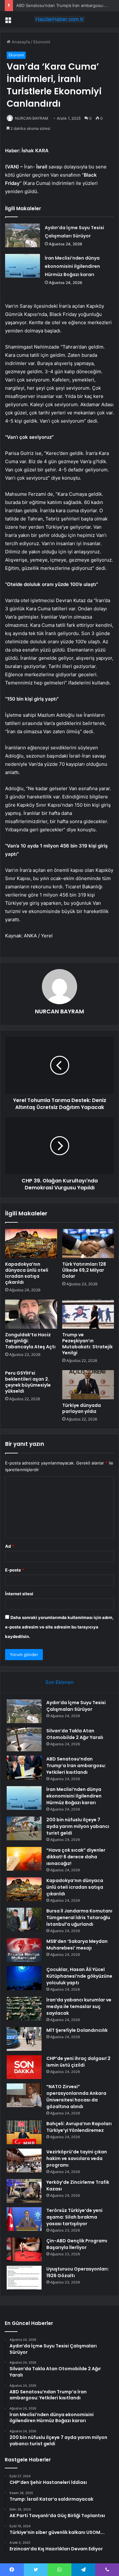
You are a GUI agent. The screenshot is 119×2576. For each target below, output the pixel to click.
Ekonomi (42, 42)
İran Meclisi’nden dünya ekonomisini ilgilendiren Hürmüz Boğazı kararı (72, 266)
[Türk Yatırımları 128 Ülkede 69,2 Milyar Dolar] (88, 1244)
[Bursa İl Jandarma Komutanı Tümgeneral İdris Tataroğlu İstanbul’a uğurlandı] (24, 1920)
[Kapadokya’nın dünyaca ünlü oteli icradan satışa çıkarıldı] (31, 1244)
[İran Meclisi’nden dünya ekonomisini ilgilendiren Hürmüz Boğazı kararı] (23, 266)
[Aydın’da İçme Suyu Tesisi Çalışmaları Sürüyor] (23, 235)
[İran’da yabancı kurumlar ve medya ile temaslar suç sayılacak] (24, 2009)
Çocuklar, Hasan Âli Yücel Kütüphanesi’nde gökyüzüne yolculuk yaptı (79, 1976)
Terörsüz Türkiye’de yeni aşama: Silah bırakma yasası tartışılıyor (74, 2217)
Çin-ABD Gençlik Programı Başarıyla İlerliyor (77, 2244)
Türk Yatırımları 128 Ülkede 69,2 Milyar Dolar (84, 1270)
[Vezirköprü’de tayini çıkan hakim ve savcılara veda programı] (24, 2160)
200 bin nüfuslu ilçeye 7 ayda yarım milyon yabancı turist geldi (78, 1826)
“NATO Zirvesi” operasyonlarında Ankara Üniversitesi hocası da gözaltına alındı (76, 2097)
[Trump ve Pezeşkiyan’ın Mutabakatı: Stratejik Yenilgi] (88, 1314)
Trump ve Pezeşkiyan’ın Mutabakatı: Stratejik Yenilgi (87, 1344)
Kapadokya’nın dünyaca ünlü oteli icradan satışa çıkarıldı (27, 1273)
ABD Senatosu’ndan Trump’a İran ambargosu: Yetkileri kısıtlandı (76, 1766)
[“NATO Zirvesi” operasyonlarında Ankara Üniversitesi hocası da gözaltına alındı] (24, 2095)
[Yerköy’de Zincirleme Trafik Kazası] (24, 2191)
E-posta (15, 1570)
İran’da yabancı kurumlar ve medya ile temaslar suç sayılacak (79, 2006)
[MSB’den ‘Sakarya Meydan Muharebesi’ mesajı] (24, 1950)
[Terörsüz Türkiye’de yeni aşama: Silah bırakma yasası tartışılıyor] (24, 2219)
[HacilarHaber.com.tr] (60, 19)
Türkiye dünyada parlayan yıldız (82, 1408)
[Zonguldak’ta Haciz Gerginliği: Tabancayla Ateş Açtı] (31, 1314)
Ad (10, 1546)
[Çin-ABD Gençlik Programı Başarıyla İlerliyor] (24, 2249)
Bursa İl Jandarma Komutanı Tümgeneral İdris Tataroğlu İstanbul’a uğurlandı (79, 1918)
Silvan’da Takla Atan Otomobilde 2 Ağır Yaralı (75, 1734)
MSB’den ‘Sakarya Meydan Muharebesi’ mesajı (77, 1945)
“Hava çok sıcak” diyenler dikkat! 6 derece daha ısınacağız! (76, 1857)
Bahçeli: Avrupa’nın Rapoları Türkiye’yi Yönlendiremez (79, 2127)
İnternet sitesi (19, 1594)
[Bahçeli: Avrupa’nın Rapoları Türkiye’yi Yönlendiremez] (24, 2132)
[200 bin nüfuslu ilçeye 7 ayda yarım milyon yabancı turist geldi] (24, 1828)
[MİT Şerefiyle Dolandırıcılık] (24, 2039)
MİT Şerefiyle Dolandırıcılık (77, 2030)
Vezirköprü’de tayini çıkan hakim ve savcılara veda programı (77, 2158)
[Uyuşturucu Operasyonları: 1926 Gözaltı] (24, 2278)
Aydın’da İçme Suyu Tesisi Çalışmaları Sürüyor (76, 1706)
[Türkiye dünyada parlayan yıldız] (88, 1385)
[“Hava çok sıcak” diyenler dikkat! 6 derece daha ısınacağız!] (24, 1859)
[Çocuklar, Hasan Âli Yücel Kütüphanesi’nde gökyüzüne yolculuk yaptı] (24, 1978)
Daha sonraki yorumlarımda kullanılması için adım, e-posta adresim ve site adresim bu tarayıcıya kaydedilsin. (59, 1627)
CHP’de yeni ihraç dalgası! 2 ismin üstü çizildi (78, 2062)
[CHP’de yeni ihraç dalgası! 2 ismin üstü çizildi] (24, 2067)
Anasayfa (20, 42)
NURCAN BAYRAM (32, 118)
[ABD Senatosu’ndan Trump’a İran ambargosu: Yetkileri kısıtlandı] (24, 1768)
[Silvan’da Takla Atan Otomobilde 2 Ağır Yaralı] (24, 1739)
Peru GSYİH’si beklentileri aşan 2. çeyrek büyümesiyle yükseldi (28, 1382)
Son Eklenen (60, 1682)
